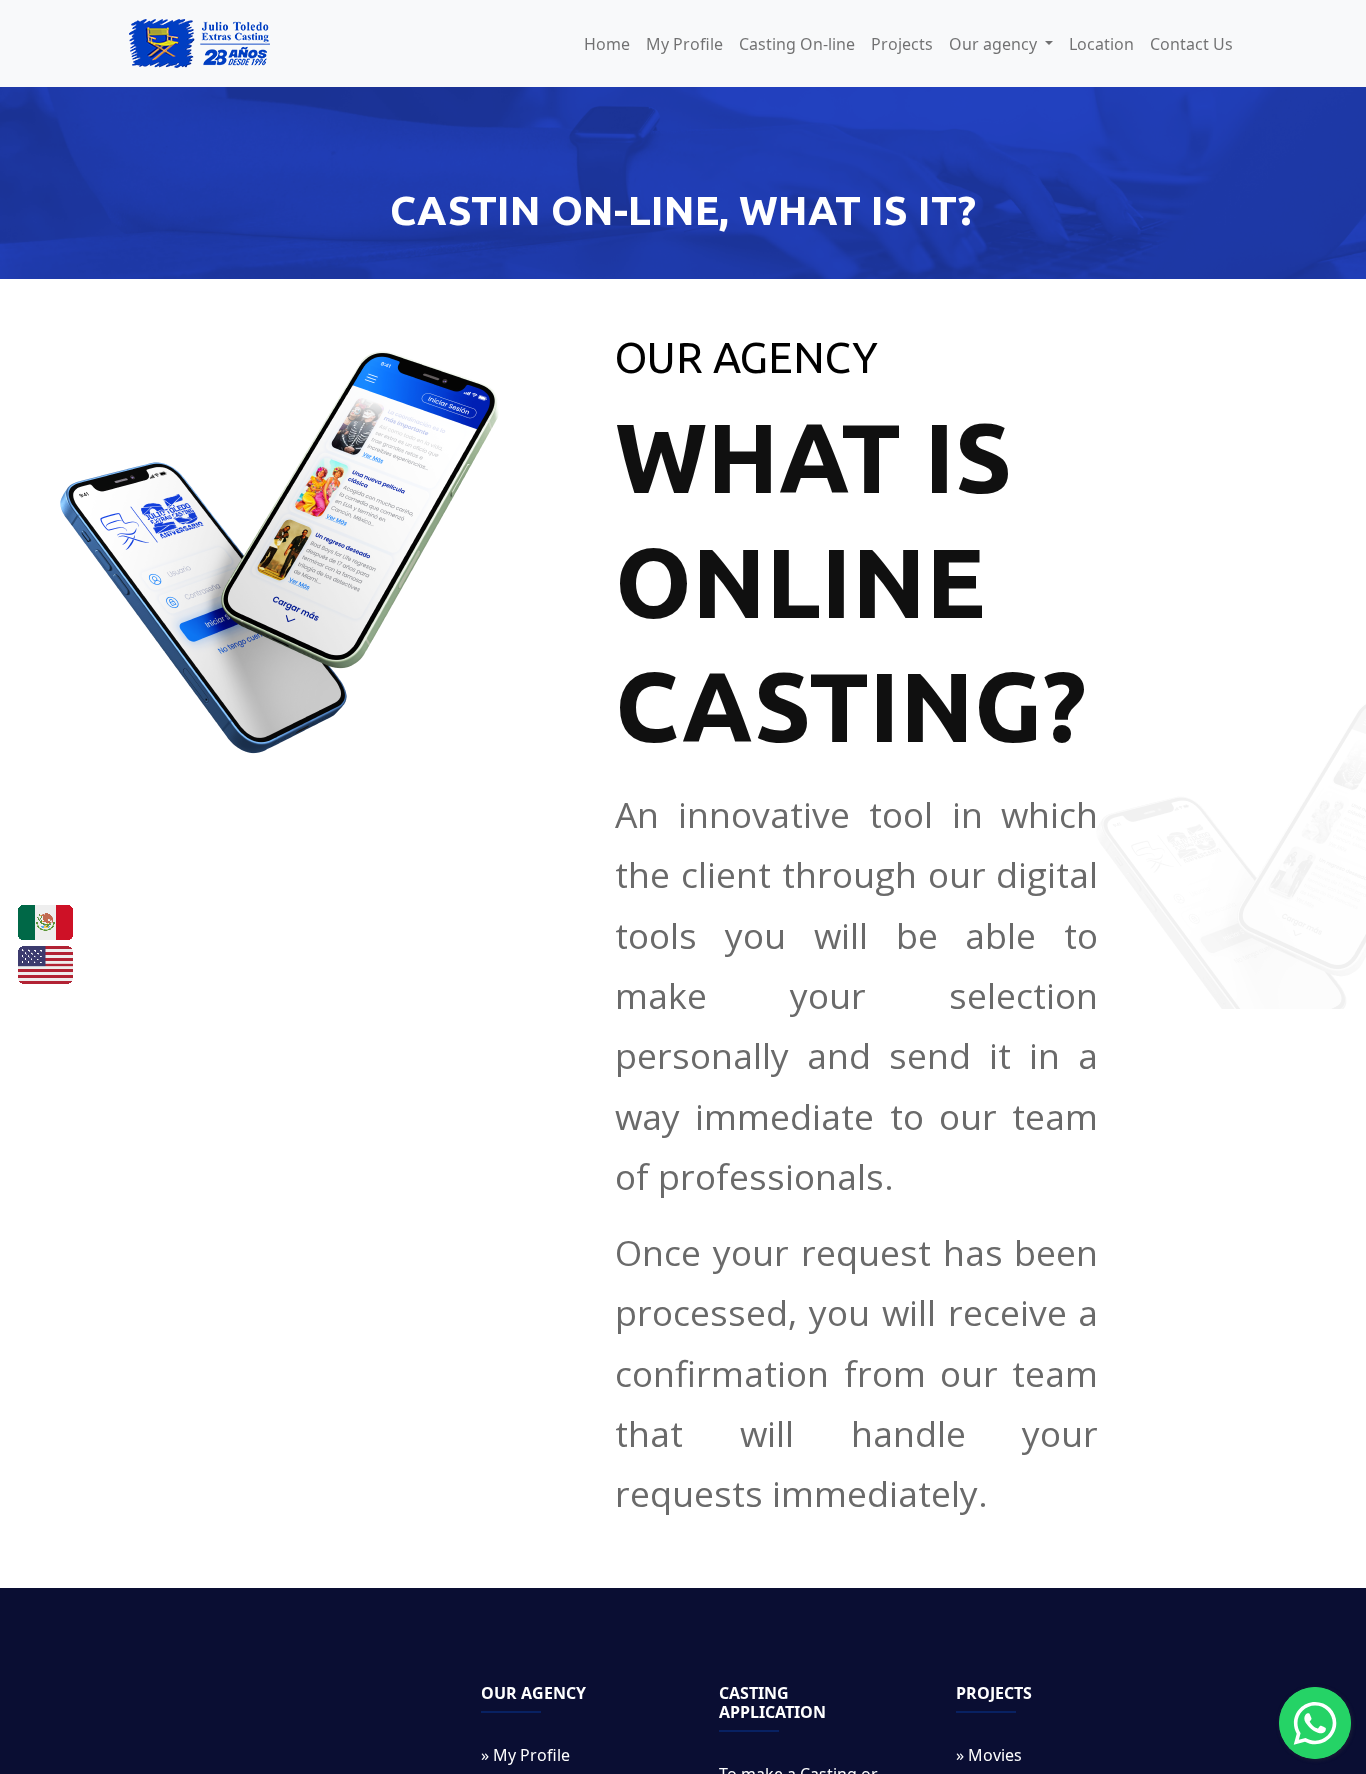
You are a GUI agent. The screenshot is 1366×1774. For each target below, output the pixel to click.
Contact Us (1191, 44)
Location (1101, 44)
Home (607, 44)
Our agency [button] (995, 44)
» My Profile (525, 1755)
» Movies (989, 1755)
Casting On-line (797, 44)
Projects (902, 44)
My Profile (684, 44)
